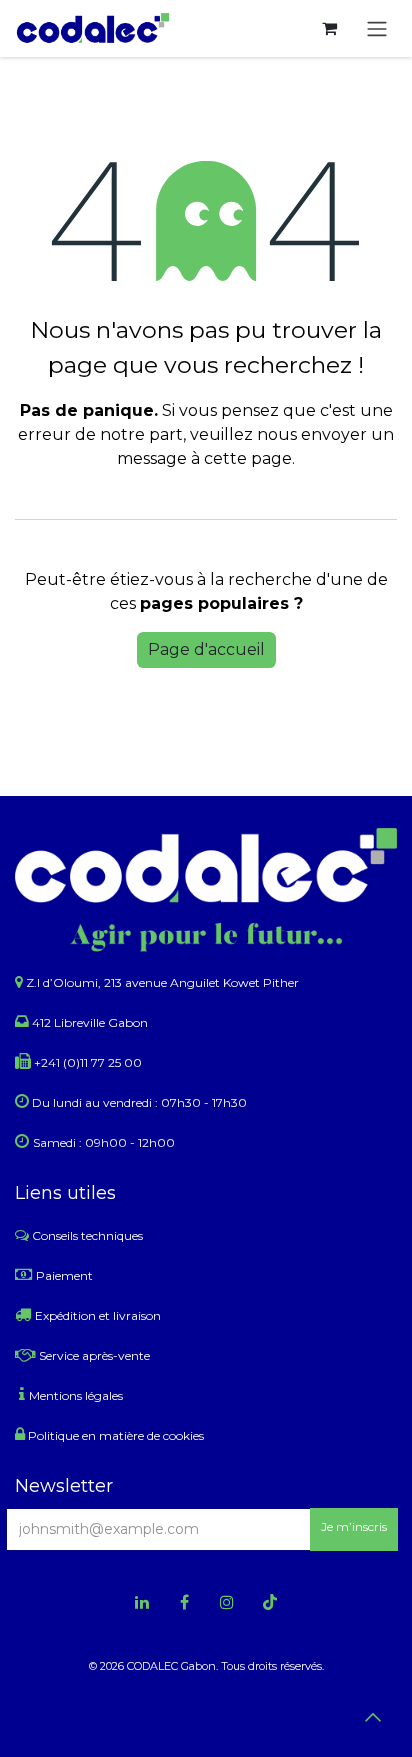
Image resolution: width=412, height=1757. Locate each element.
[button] (354, 1529)
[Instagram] (227, 1602)
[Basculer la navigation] (377, 28)
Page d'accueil (206, 649)
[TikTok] (270, 1602)
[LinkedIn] (142, 1602)
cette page (248, 458)
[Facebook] (185, 1602)
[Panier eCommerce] (329, 28)
